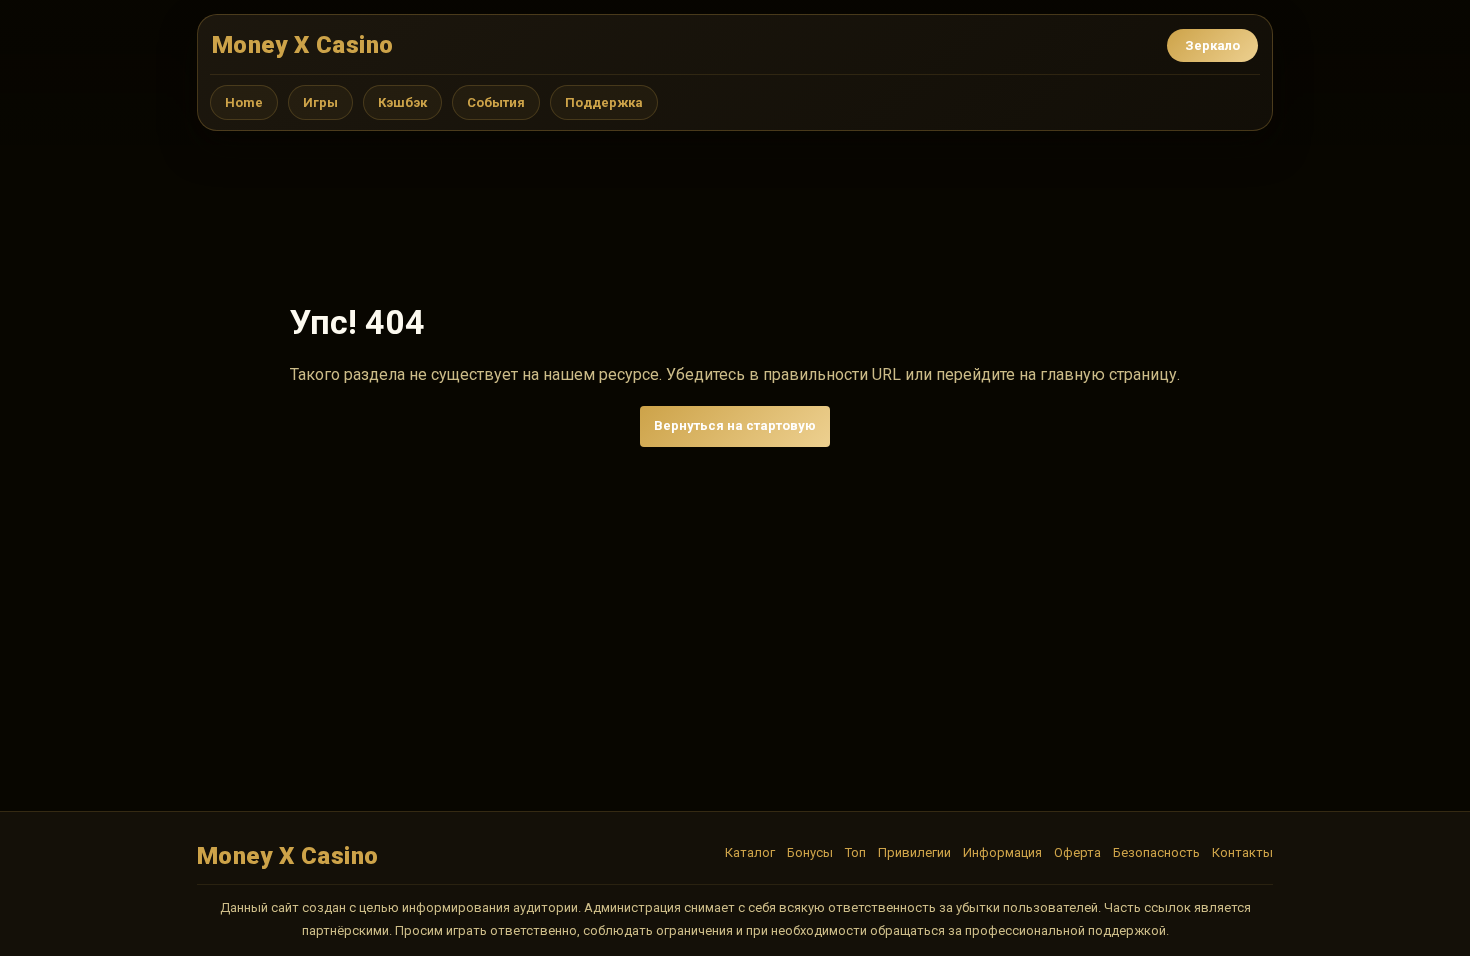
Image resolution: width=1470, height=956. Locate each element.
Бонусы (810, 852)
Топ (855, 852)
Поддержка (604, 102)
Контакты (1242, 852)
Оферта (1077, 852)
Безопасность (1156, 852)
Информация (1002, 852)
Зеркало (1212, 45)
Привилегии (914, 852)
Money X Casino (303, 45)
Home (244, 102)
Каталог (750, 852)
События (496, 102)
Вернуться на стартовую (735, 425)
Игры (320, 102)
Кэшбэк (402, 102)
